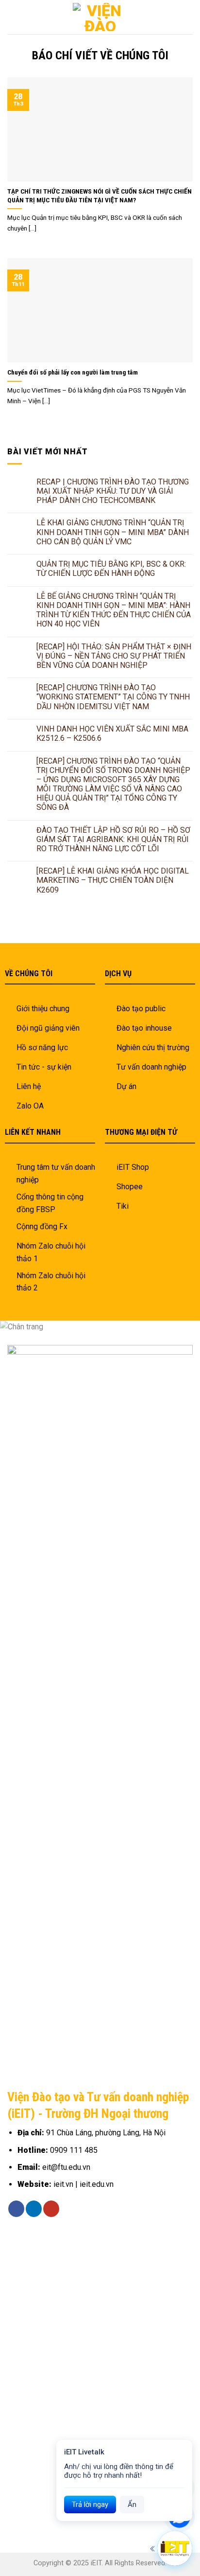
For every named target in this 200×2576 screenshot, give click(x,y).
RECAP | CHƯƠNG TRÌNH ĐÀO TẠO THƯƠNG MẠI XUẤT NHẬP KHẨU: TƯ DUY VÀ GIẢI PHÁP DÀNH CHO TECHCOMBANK (113, 491)
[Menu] (187, 17)
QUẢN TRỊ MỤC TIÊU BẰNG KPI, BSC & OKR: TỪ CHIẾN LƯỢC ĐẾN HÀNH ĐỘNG (111, 569)
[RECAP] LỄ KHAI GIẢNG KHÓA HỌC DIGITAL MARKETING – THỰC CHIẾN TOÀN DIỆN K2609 (113, 880)
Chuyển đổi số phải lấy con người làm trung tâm (73, 372)
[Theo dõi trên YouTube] (51, 2209)
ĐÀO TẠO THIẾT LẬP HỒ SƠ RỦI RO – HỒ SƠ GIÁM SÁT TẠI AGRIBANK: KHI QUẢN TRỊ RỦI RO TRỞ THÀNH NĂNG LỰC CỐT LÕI (113, 839)
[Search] (11, 17)
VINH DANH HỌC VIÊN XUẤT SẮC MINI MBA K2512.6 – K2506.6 (112, 733)
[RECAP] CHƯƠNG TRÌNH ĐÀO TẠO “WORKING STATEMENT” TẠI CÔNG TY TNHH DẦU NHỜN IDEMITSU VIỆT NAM (113, 697)
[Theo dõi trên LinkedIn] (34, 2209)
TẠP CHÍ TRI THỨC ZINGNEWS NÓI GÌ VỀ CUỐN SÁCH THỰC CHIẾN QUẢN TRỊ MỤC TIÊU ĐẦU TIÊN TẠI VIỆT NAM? (100, 196)
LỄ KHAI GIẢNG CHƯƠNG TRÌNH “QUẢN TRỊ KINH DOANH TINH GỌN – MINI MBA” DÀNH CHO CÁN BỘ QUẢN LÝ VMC (113, 532)
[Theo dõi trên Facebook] (16, 2209)
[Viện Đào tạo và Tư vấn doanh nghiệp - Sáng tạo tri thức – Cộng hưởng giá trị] (100, 17)
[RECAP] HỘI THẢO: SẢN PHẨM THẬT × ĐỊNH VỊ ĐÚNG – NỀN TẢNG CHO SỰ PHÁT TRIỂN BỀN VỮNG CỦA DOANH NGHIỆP (114, 656)
